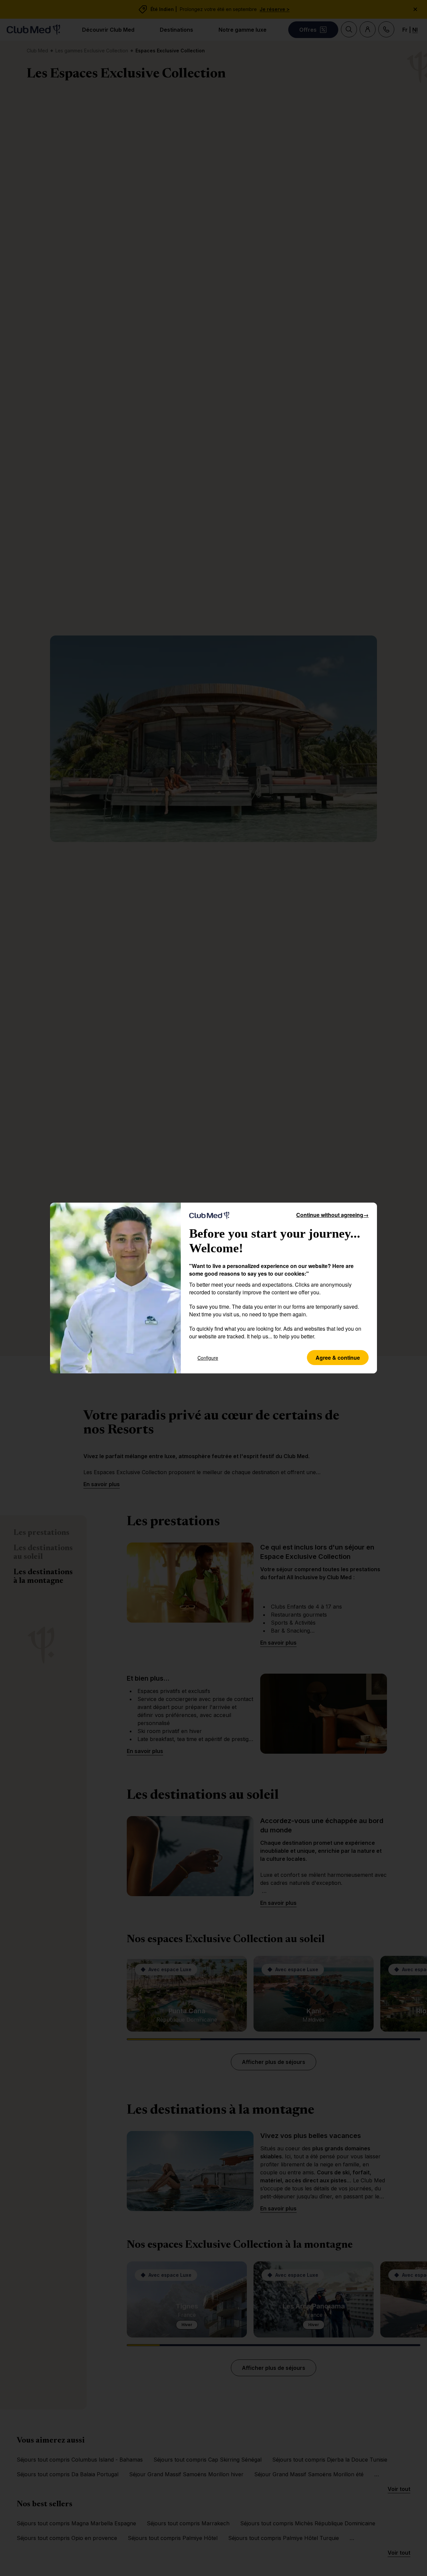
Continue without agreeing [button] (332, 1215)
